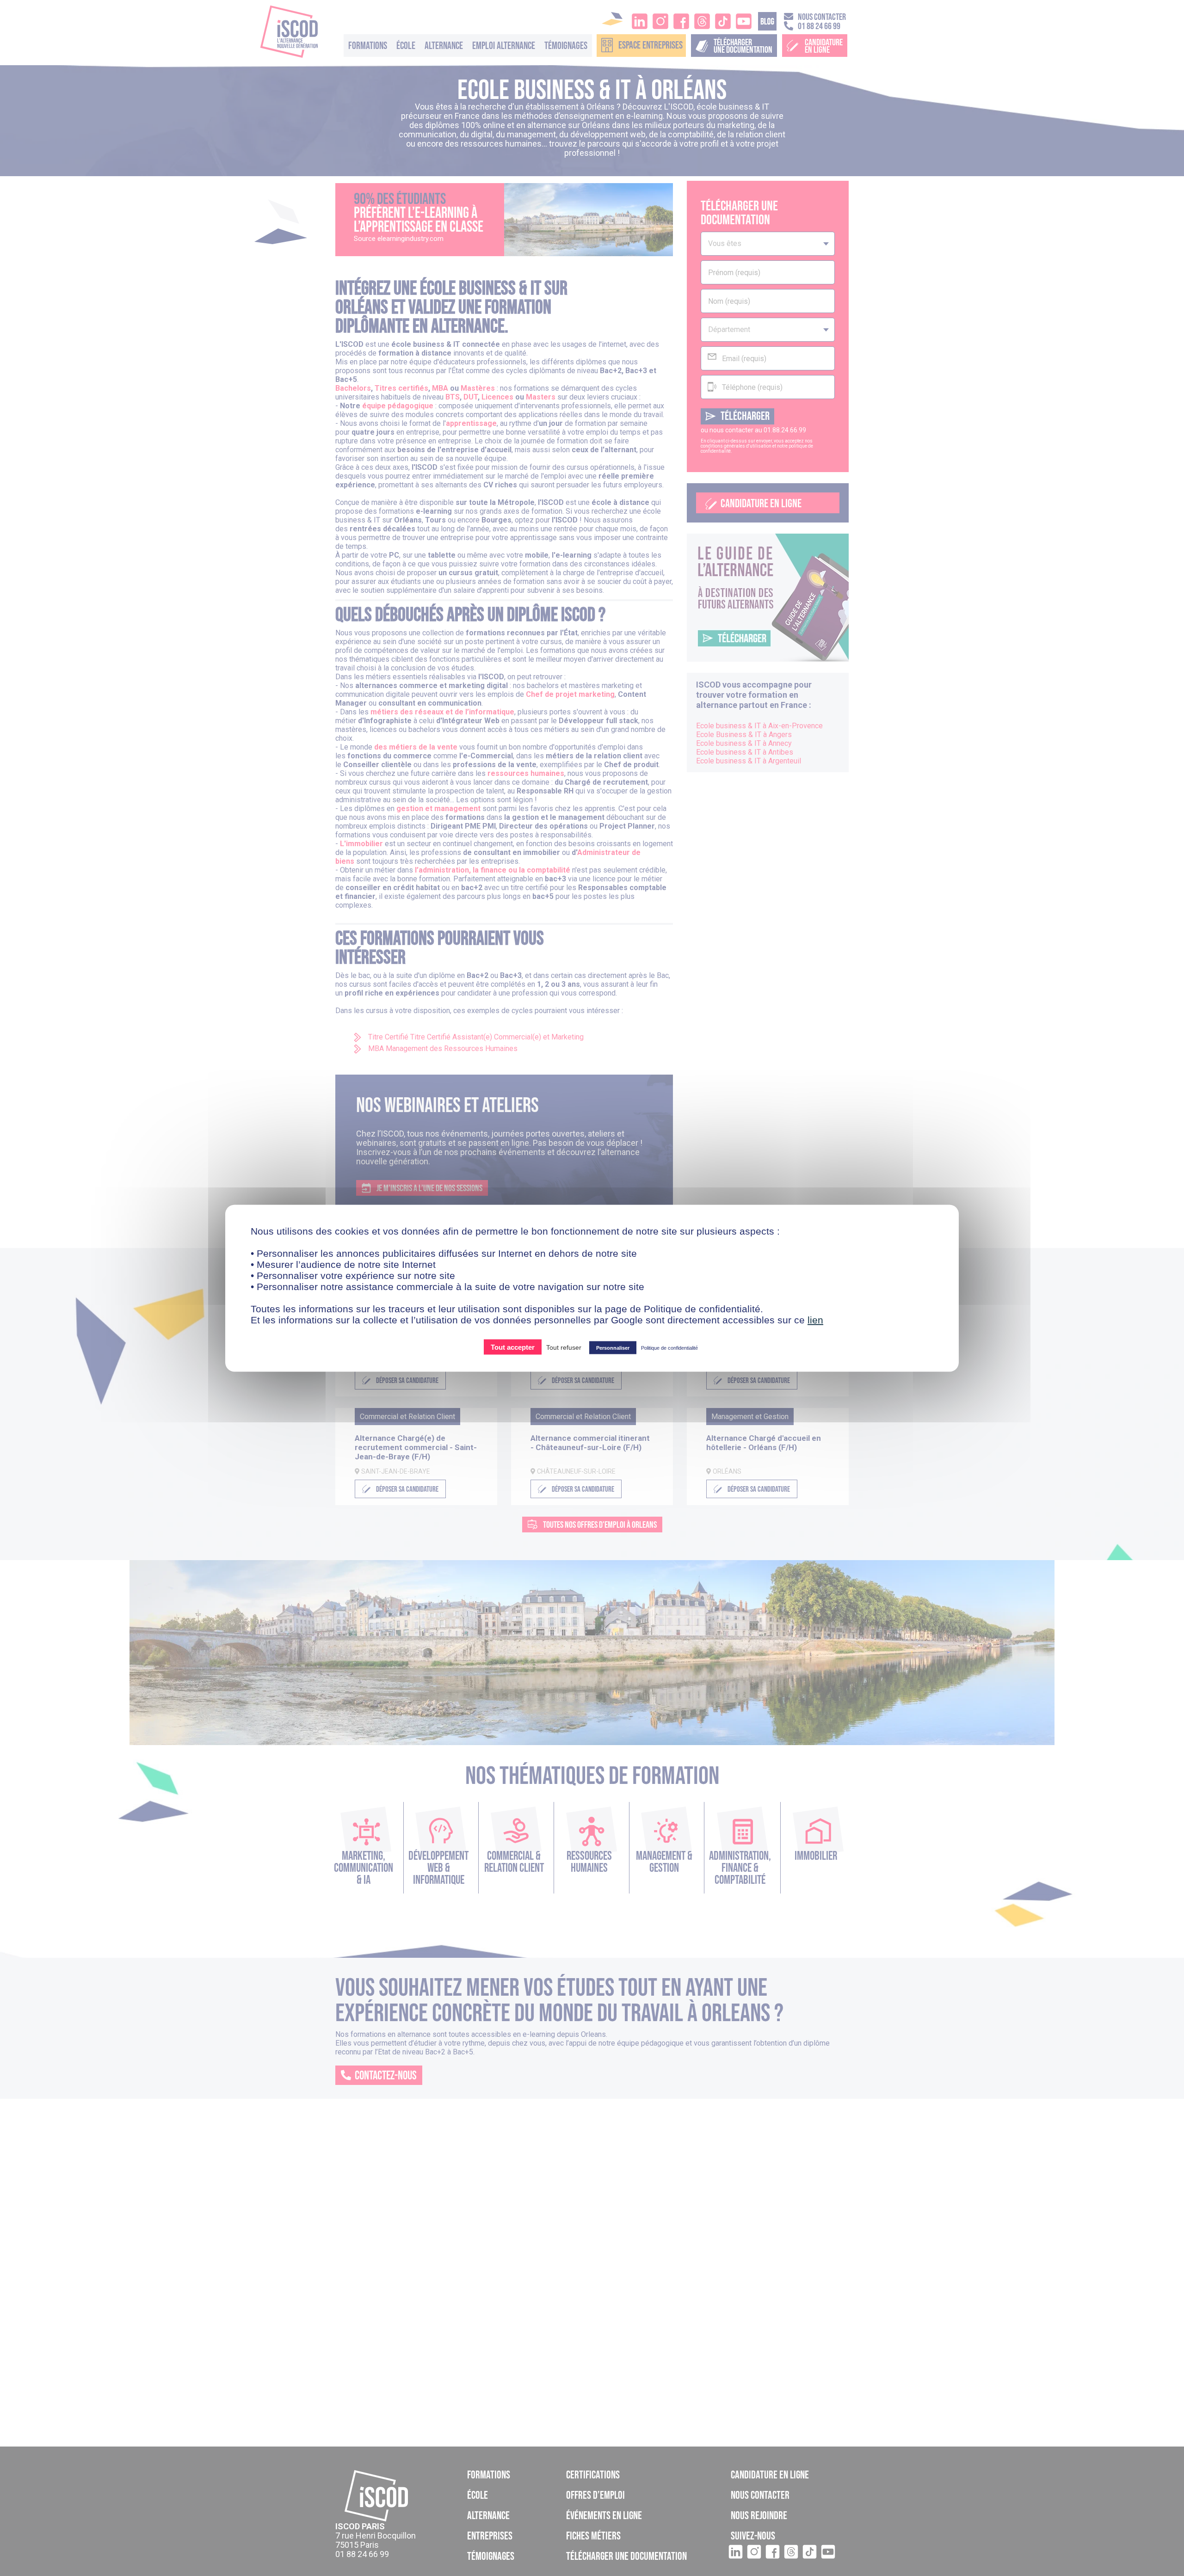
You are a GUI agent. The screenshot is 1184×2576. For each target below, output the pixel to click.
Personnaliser (613, 1347)
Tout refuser (564, 1347)
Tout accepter (513, 1347)
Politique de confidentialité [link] (669, 1347)
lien (815, 1319)
